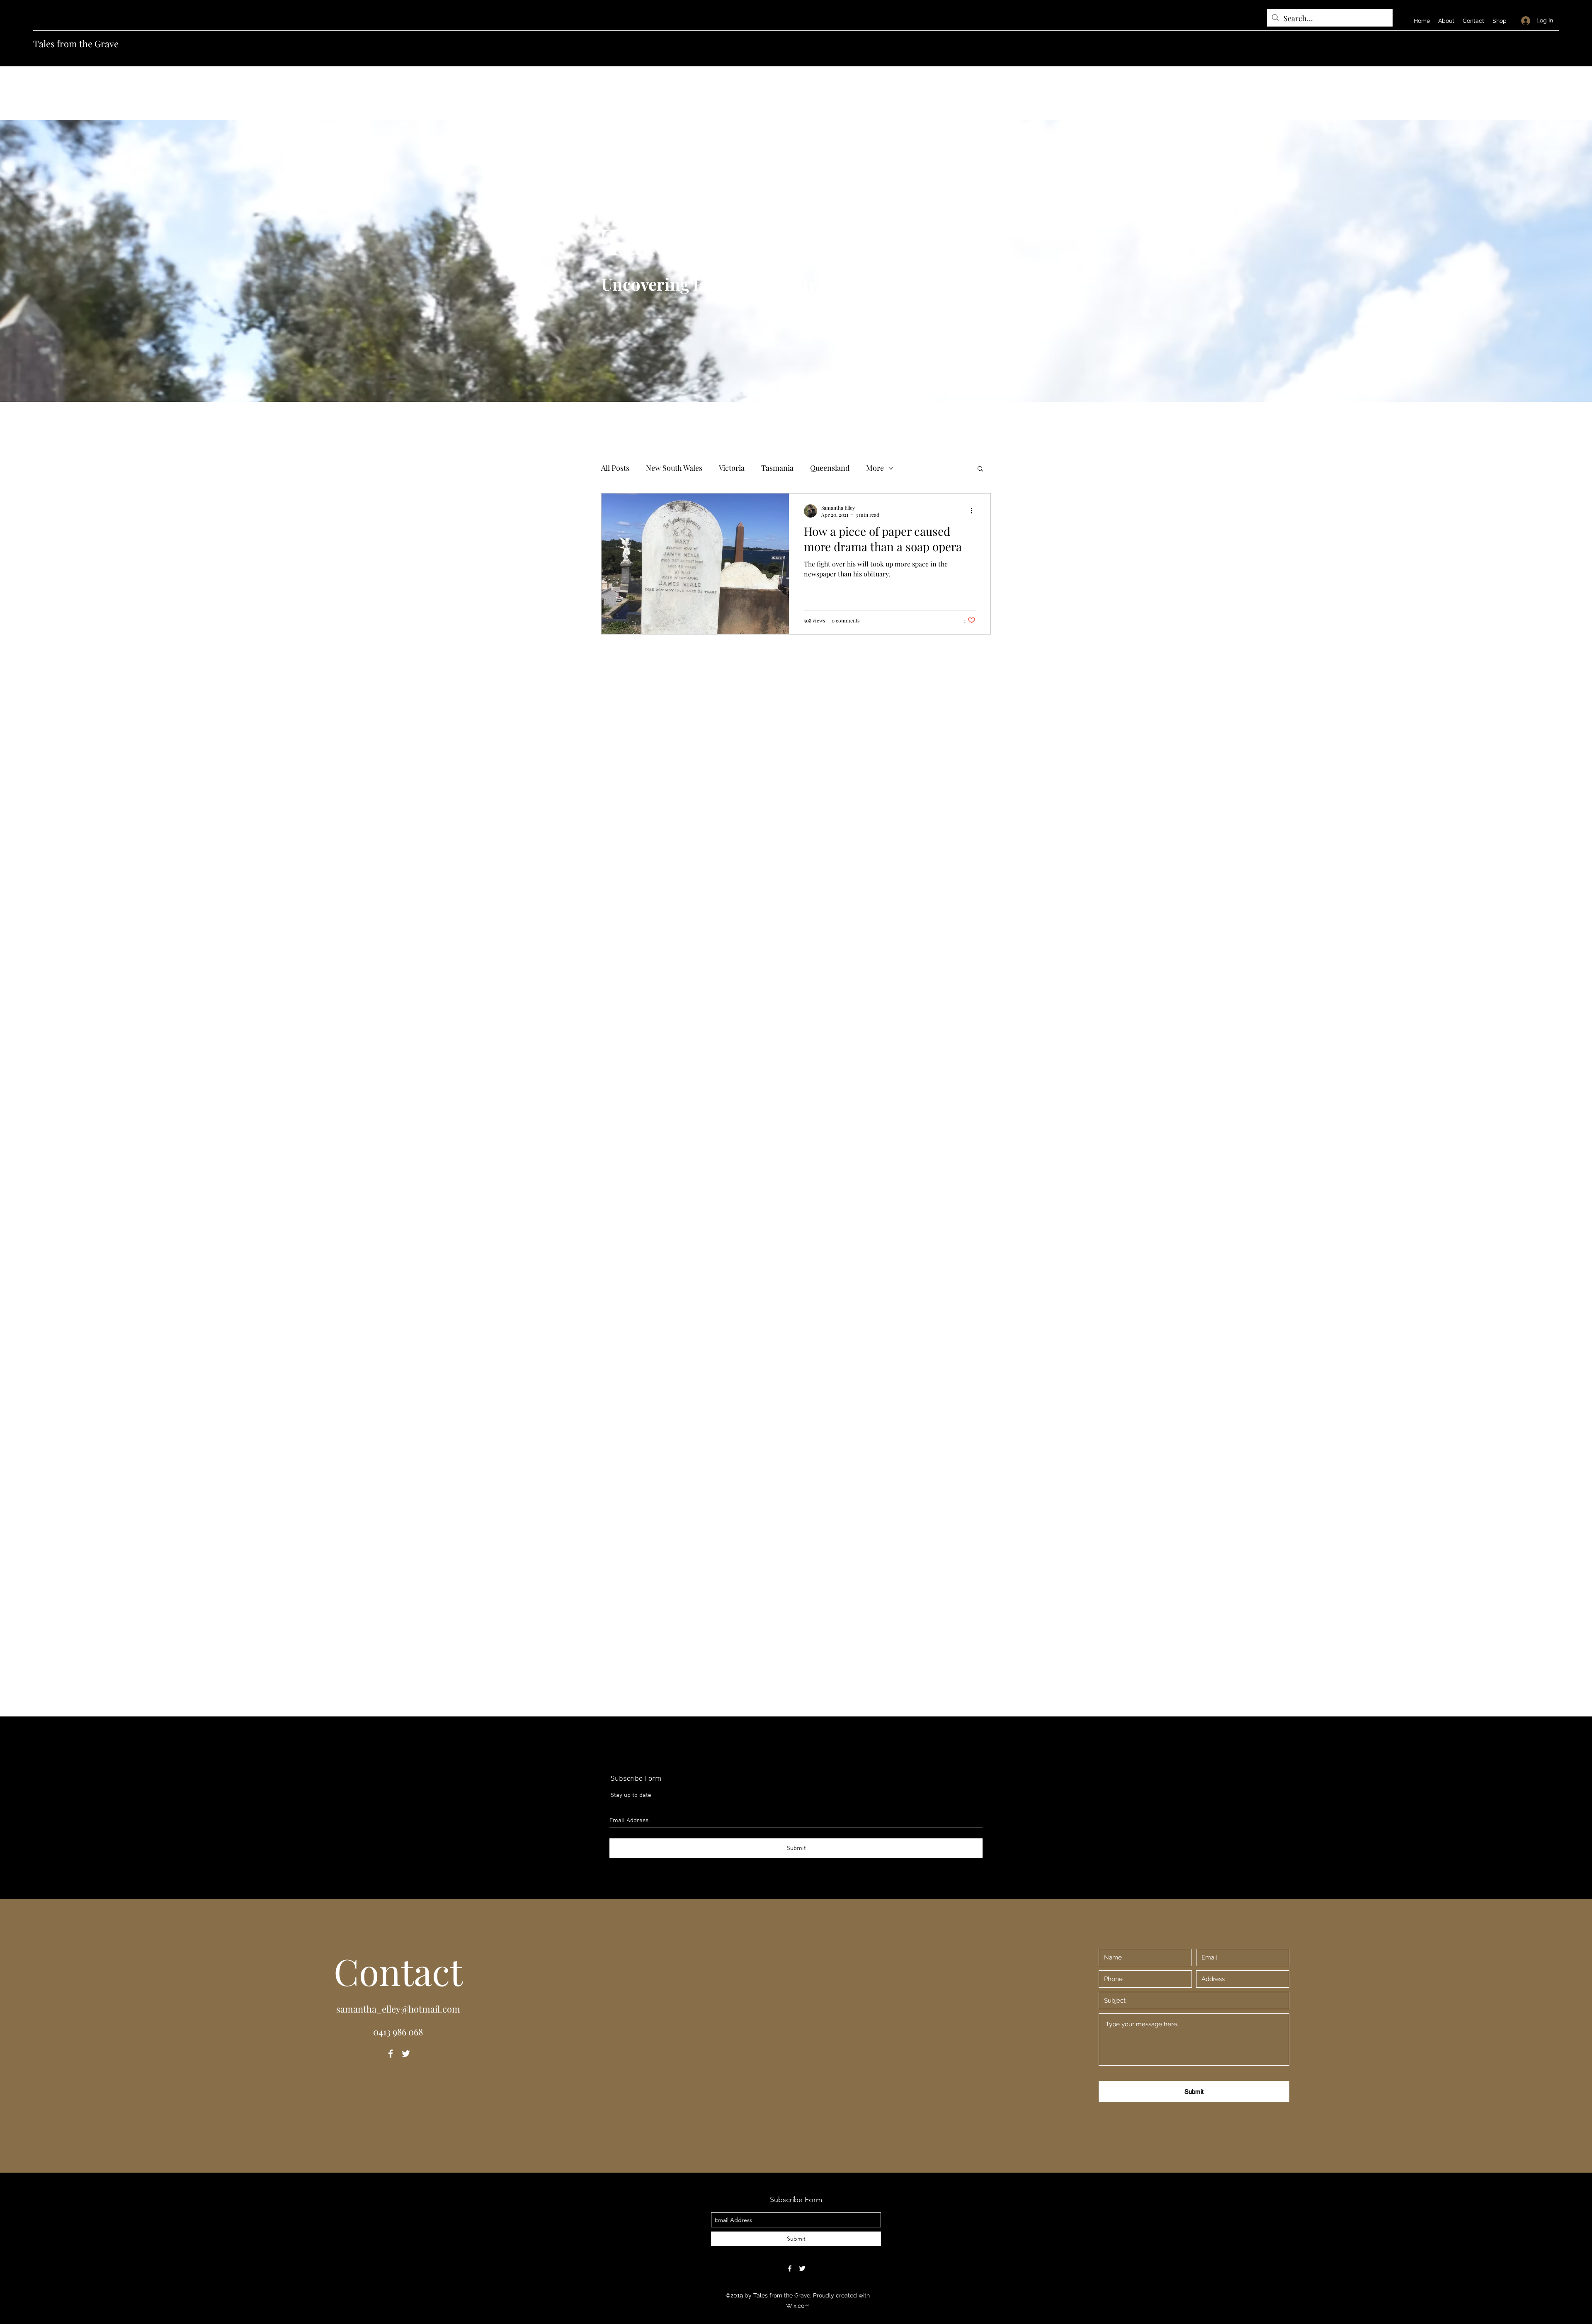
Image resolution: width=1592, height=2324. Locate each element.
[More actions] (974, 511)
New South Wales (674, 468)
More (875, 468)
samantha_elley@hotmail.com (398, 2009)
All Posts (615, 468)
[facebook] (391, 2054)
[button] (980, 469)
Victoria (732, 468)
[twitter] (406, 2054)
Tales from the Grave (76, 44)
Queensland (830, 468)
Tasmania (777, 468)
